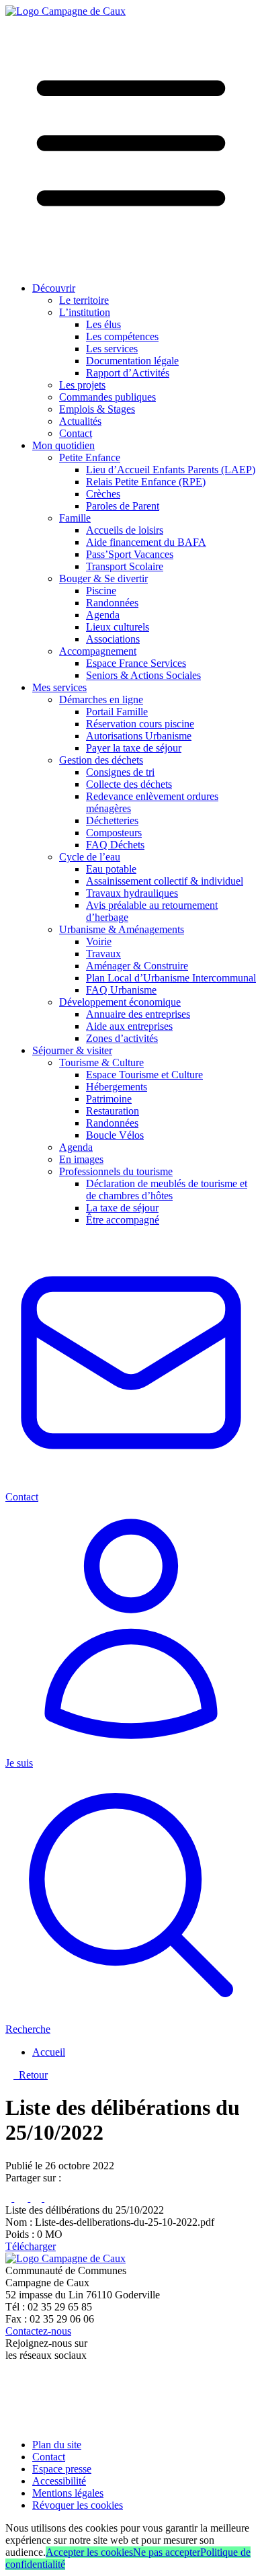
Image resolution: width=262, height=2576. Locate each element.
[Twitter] (22, 2198)
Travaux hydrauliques (132, 893)
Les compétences (122, 336)
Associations (113, 639)
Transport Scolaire (125, 566)
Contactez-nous (38, 2331)
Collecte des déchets (129, 784)
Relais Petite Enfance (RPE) (146, 482)
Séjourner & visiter (72, 1050)
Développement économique (120, 1002)
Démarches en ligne (101, 699)
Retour (31, 2075)
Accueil (49, 2052)
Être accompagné (123, 1220)
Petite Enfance (90, 457)
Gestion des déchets (101, 760)
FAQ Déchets (115, 845)
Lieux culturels (118, 627)
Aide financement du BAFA (146, 542)
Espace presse (62, 2469)
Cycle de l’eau (90, 857)
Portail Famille (117, 712)
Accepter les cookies (89, 2552)
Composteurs (114, 833)
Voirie (99, 941)
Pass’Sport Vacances (130, 554)
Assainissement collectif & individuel (165, 881)
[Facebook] (10, 2198)
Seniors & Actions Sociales (143, 675)
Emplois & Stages (97, 409)
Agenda (103, 615)
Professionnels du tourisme (116, 1171)
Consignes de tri (120, 772)
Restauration (113, 1111)
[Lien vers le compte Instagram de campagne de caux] (12, 2408)
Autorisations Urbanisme (139, 736)
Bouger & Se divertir (103, 578)
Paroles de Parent (123, 506)
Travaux (103, 954)
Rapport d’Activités (128, 373)
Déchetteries (112, 820)
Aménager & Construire (137, 966)
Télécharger (31, 2246)
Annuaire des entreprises (138, 1014)
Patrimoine (109, 1099)
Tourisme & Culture (101, 1062)
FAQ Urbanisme (121, 990)
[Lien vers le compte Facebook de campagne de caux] (8, 2378)
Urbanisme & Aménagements (122, 929)
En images (81, 1159)
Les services (112, 349)
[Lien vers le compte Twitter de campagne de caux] (12, 2391)
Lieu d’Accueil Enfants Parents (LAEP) (171, 470)
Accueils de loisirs (125, 530)
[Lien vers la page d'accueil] (65, 11)
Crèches (103, 494)
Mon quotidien (63, 445)
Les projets (82, 385)
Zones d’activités (122, 1038)
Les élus (103, 324)
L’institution (85, 312)
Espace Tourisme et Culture (144, 1075)
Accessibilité (59, 2481)
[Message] (56, 2198)
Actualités (80, 421)
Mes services (59, 687)
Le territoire (84, 300)
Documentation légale (132, 361)
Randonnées (112, 603)
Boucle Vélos (115, 1135)
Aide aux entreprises (129, 1026)
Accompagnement (98, 651)
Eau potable (111, 869)
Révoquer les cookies (78, 2505)
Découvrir (54, 288)
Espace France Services (136, 663)
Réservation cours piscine (140, 724)
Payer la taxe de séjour (134, 748)
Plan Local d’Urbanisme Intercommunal (171, 978)
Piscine (101, 591)
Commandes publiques (107, 397)
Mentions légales (68, 2493)
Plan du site (57, 2445)
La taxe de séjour (122, 1208)
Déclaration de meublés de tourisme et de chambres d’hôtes (167, 1190)
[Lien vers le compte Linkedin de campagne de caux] (11, 2422)
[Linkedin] (37, 2198)
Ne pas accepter (167, 2552)
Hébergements (117, 1087)
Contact (76, 433)
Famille (75, 518)
